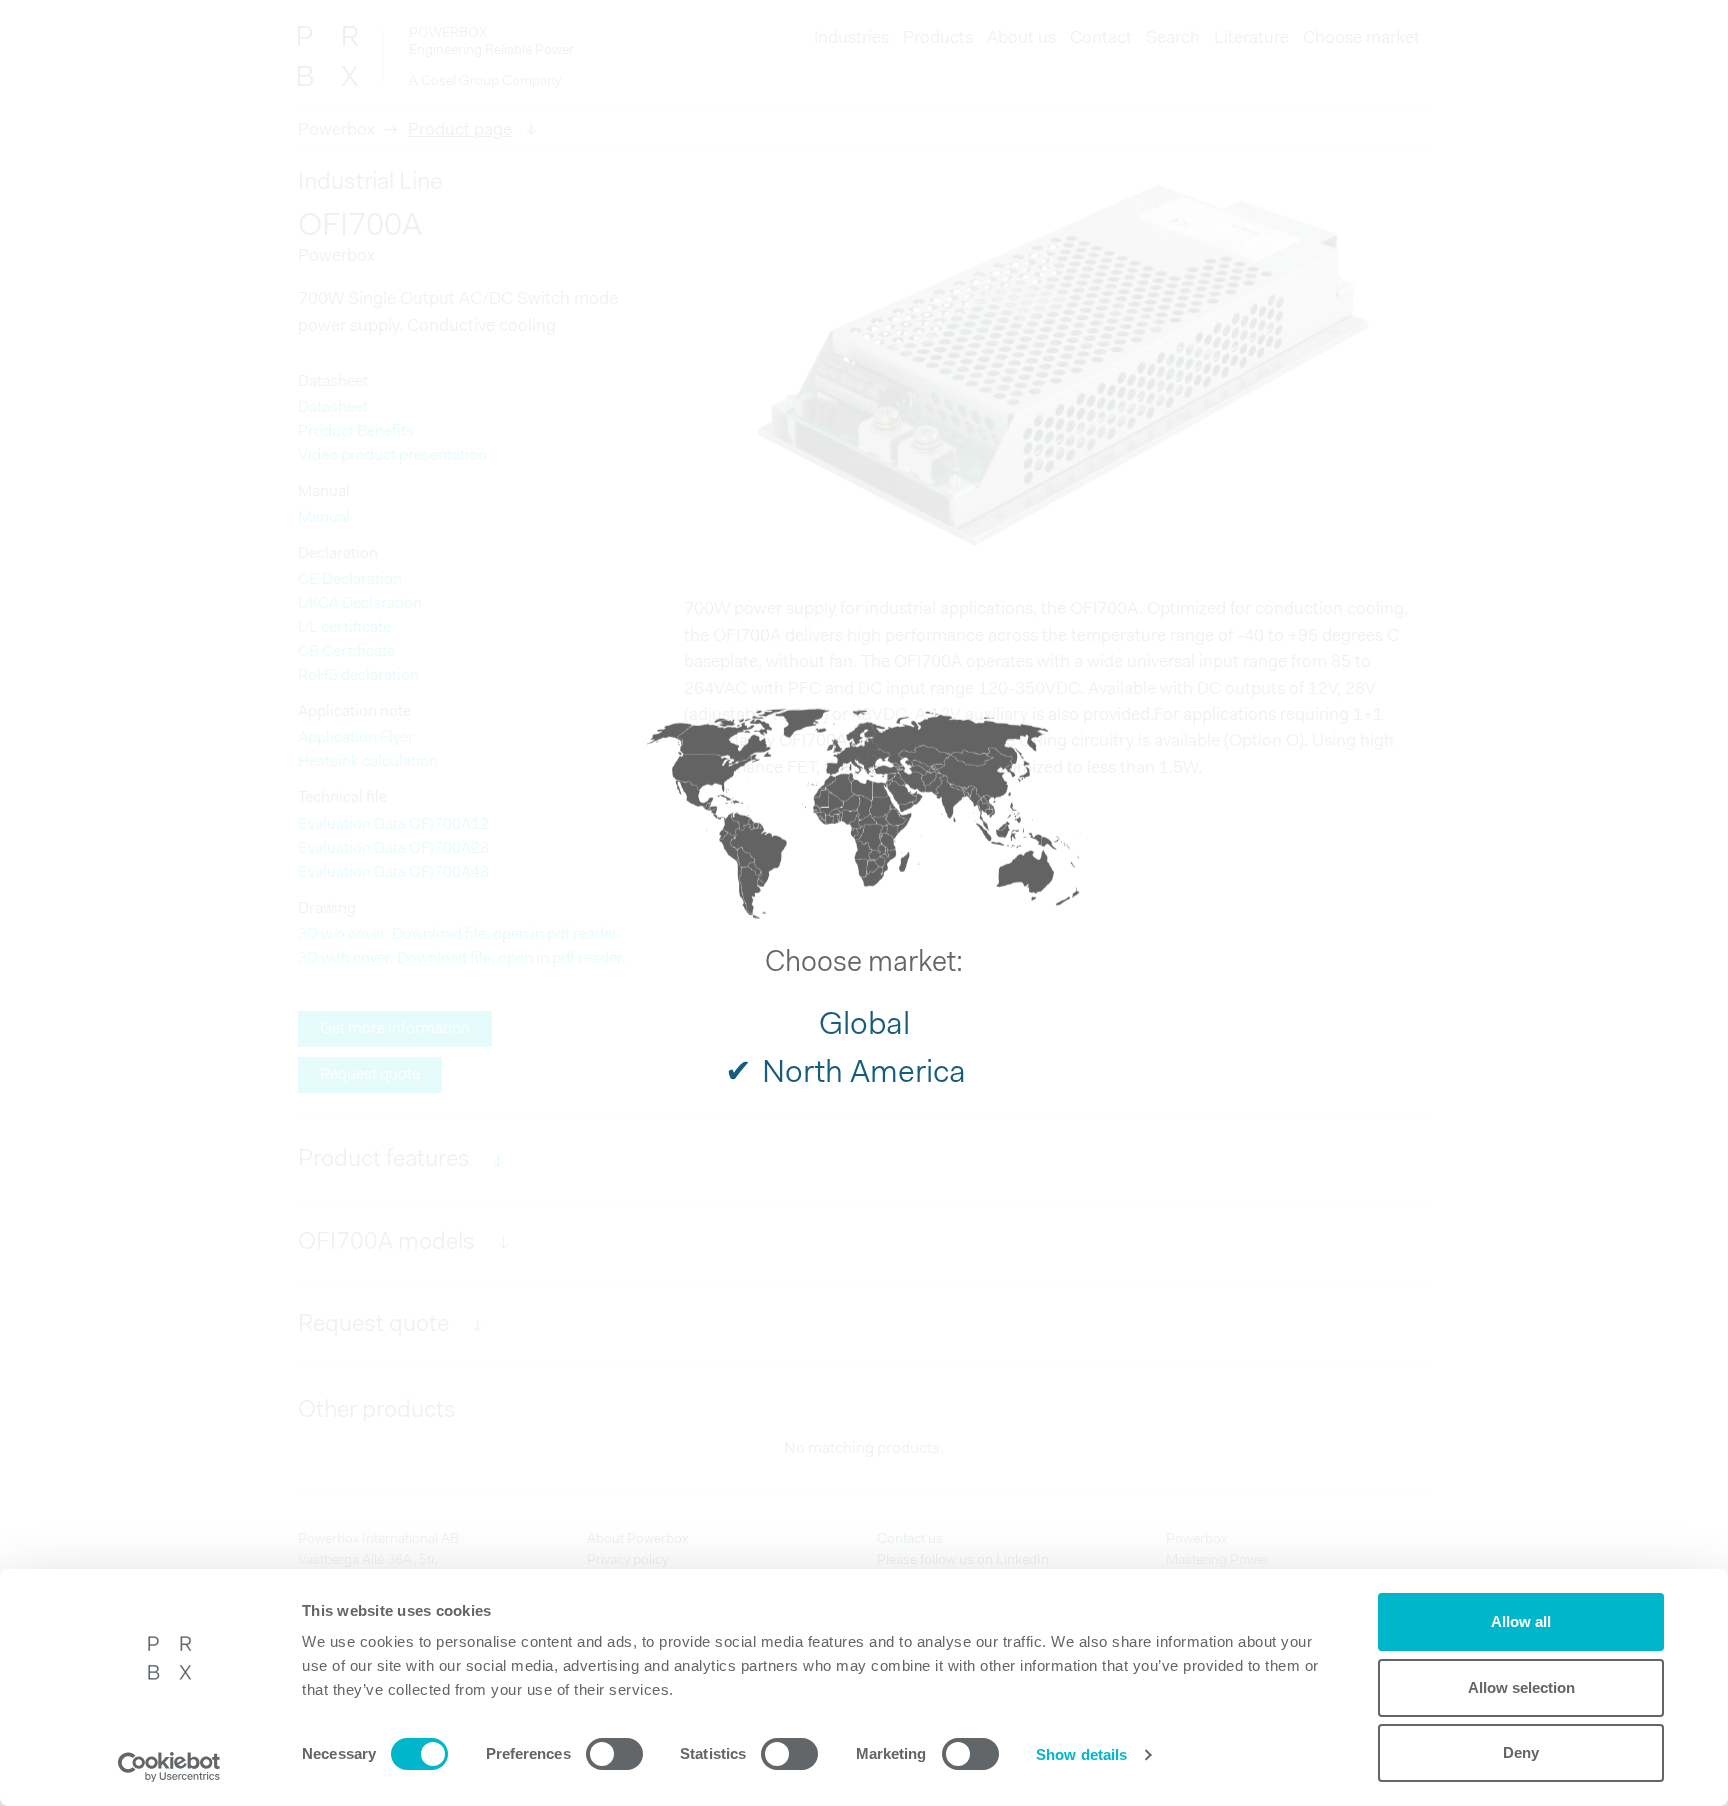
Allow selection (1521, 1687)
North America (864, 1073)
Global (864, 1025)
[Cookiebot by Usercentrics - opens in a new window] (169, 1767)
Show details (1081, 1754)
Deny (1521, 1752)
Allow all (1521, 1621)
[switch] (614, 1754)
